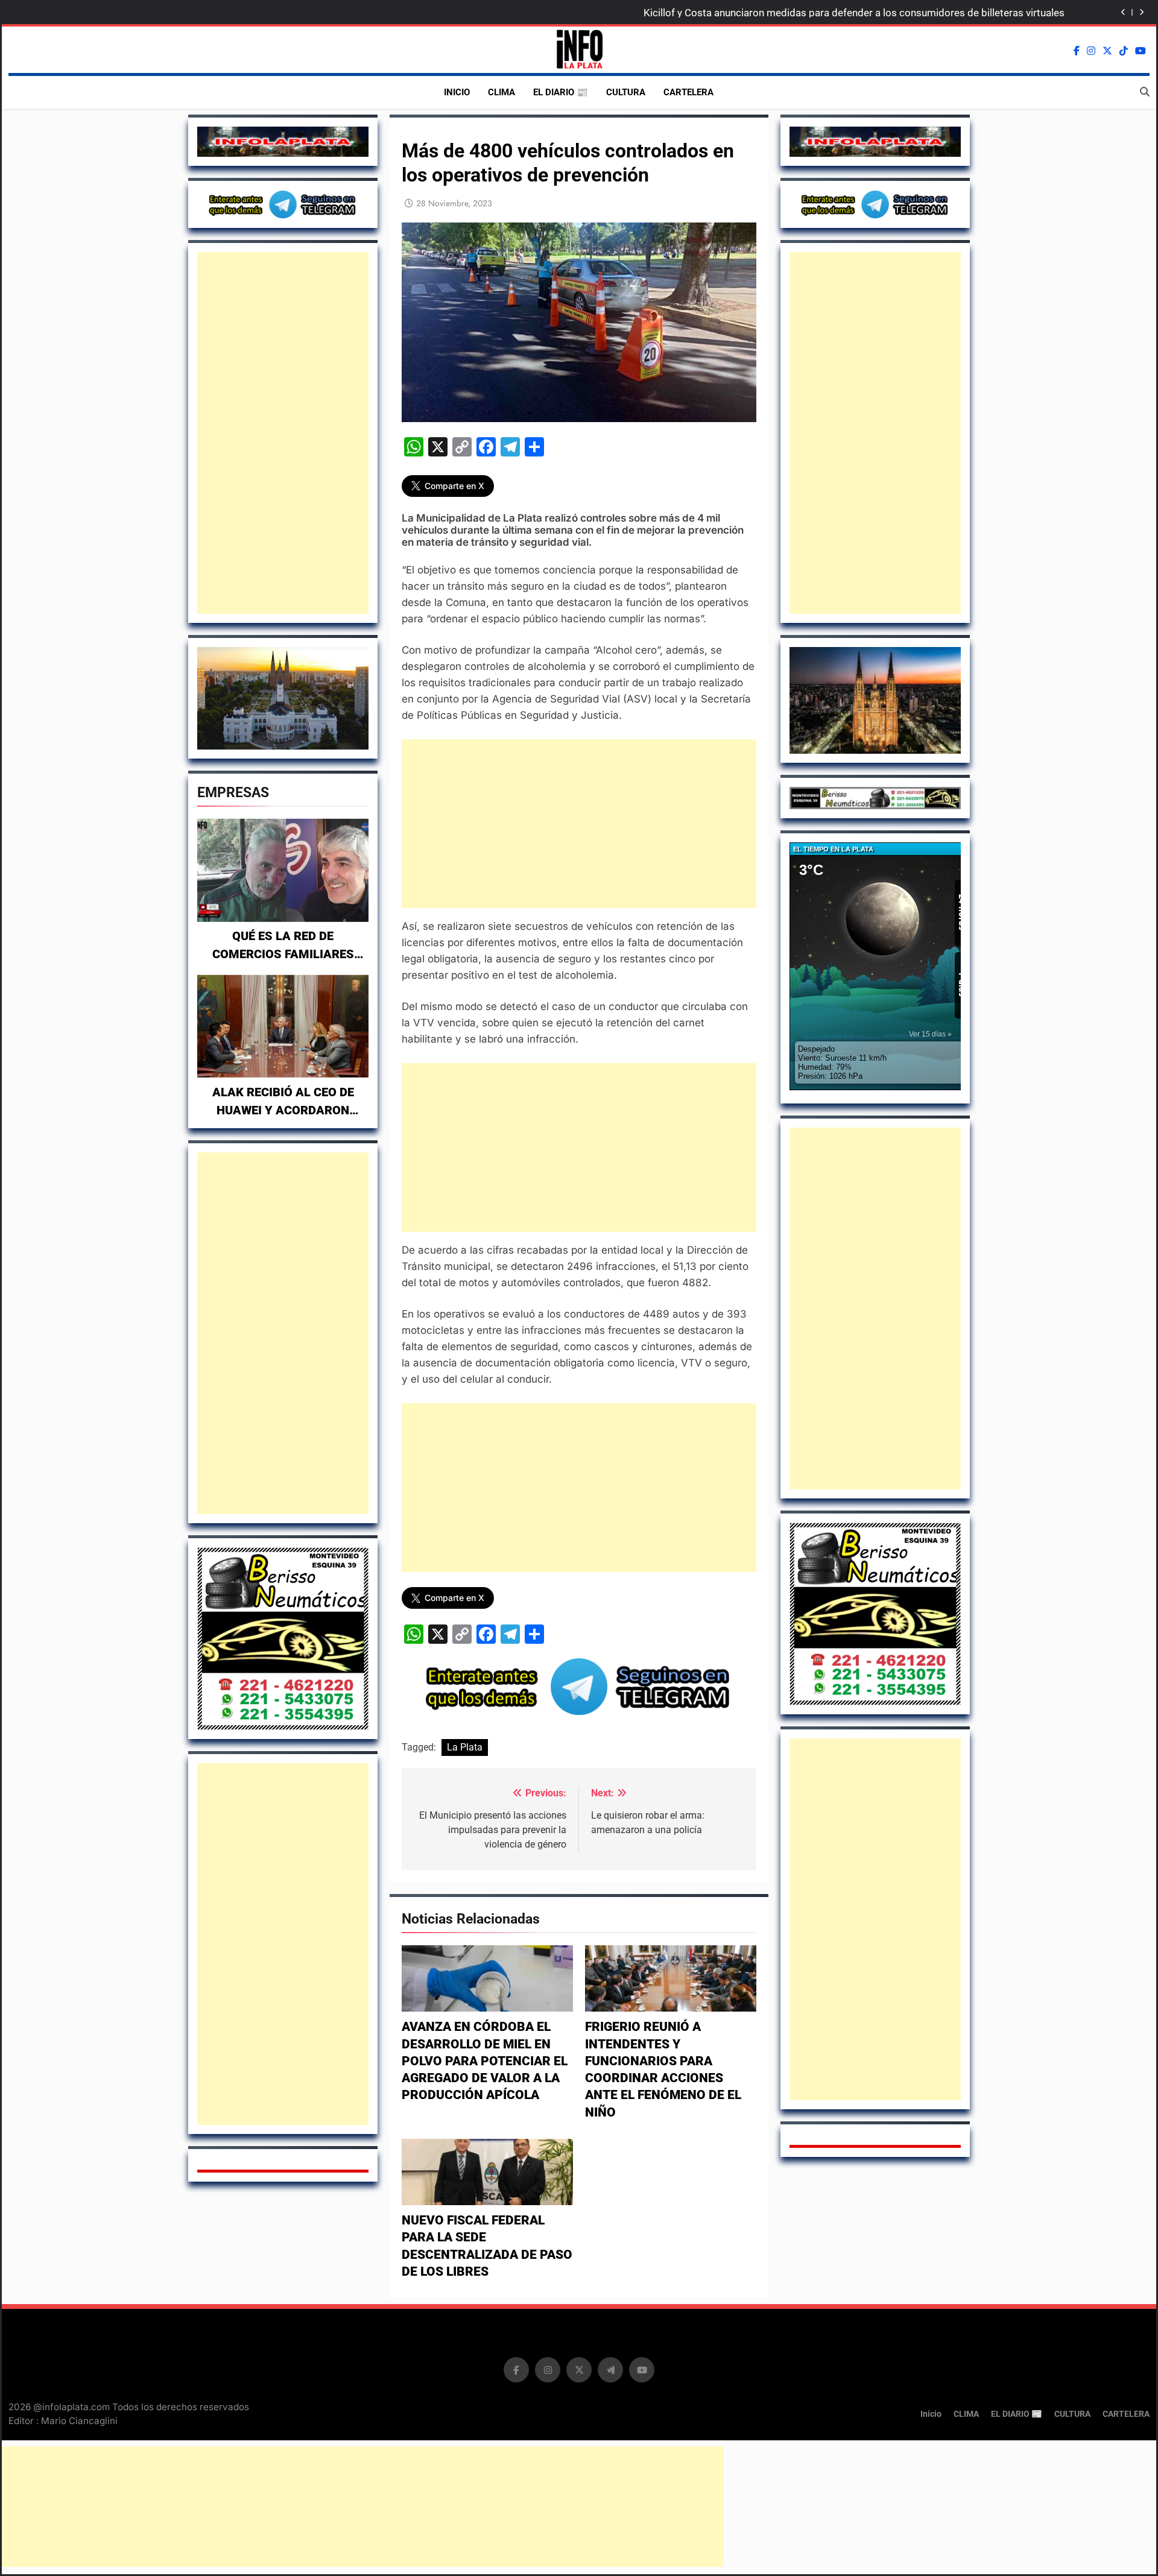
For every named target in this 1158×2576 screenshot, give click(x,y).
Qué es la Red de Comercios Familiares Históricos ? (283, 954)
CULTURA (626, 92)
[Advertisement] (283, 433)
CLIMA (501, 92)
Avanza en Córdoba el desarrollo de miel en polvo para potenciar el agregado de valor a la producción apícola (485, 2061)
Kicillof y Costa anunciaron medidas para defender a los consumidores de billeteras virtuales (854, 13)
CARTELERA (688, 92)
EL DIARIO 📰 (561, 92)
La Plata (465, 1747)
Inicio (457, 92)
